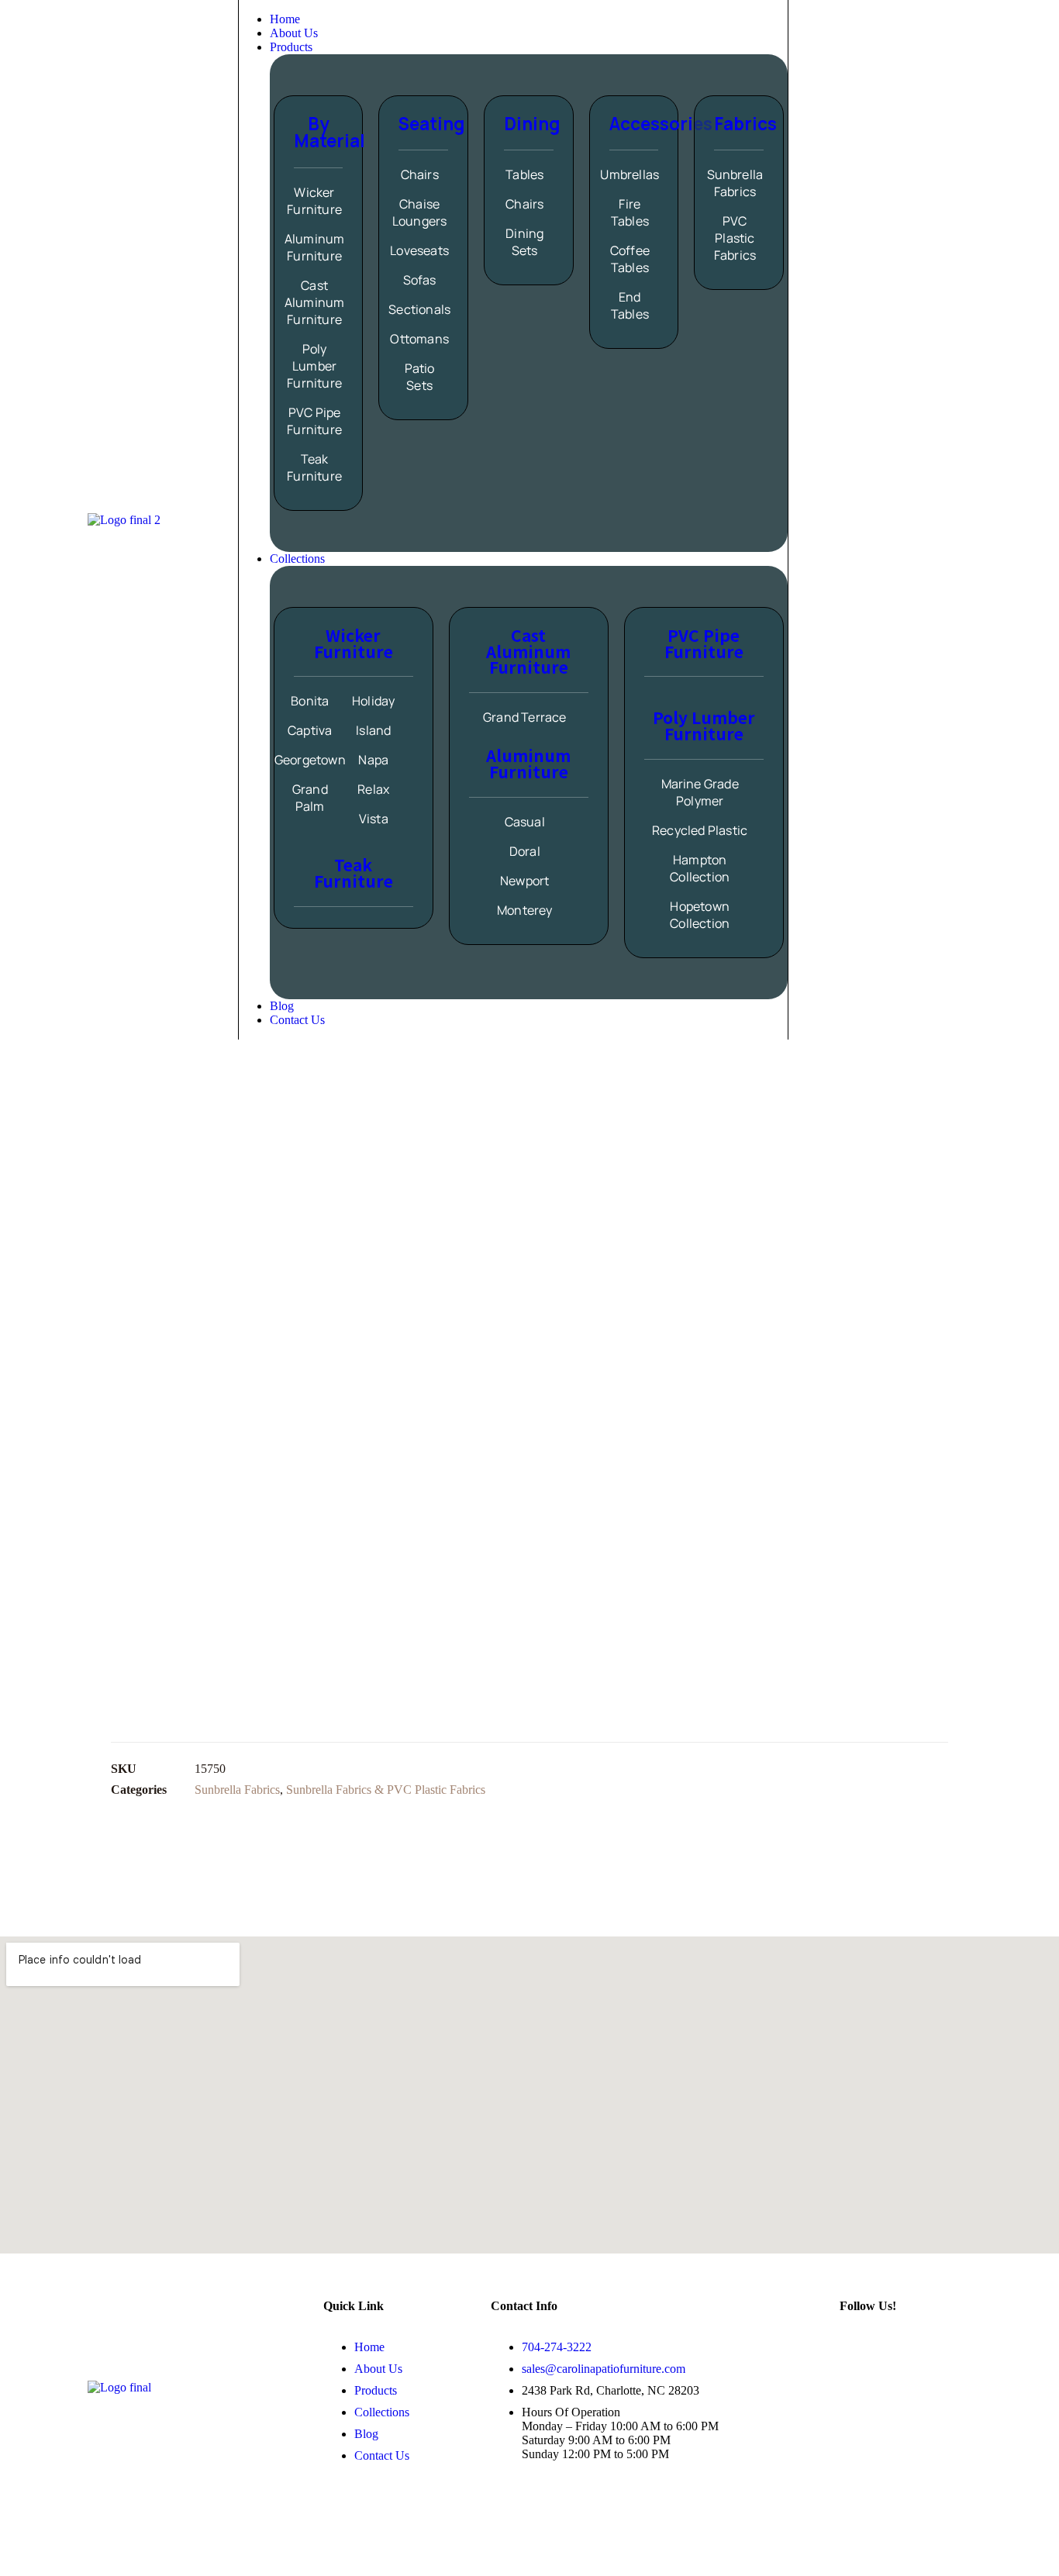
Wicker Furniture (354, 643)
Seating (431, 124)
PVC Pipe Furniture (704, 643)
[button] (529, 47)
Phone (875, 519)
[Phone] (827, 519)
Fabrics (745, 124)
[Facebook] (905, 2347)
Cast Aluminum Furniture (528, 651)
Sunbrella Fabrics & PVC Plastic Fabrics (386, 1790)
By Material (329, 132)
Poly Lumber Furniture (704, 725)
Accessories (661, 124)
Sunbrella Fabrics (237, 1790)
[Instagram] (859, 2347)
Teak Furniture (354, 872)
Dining (532, 124)
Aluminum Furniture (528, 763)
